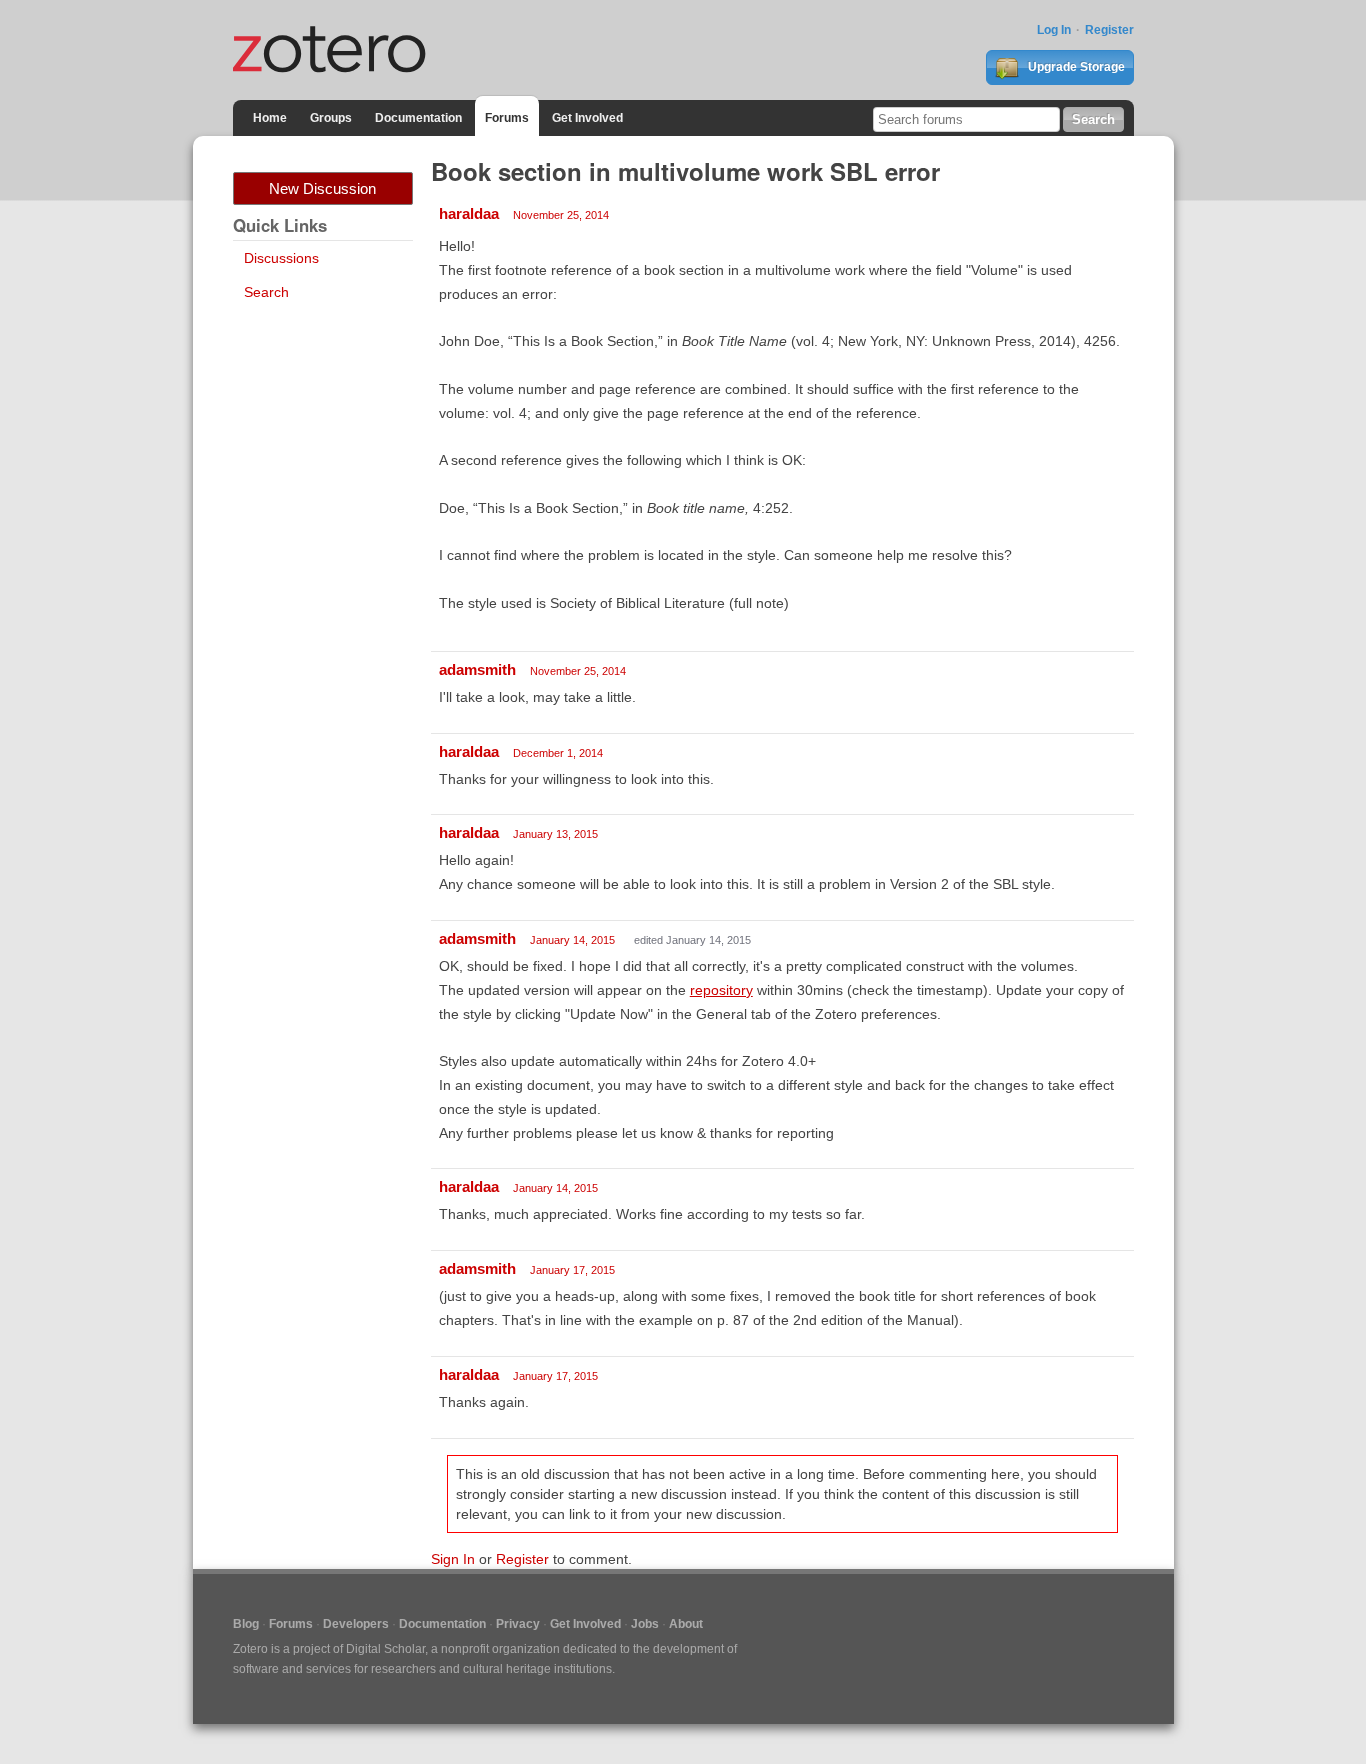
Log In (1054, 30)
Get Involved (587, 118)
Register (1109, 30)
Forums (507, 118)
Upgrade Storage (1075, 67)
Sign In (453, 1559)
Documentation (418, 118)
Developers (356, 1624)
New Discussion (322, 188)
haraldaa (469, 213)
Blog (246, 1624)
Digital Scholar (385, 1649)
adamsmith (477, 669)
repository (721, 990)
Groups (331, 118)
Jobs (645, 1624)
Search (266, 292)
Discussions (281, 258)
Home (270, 118)
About (686, 1624)
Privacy (518, 1624)
